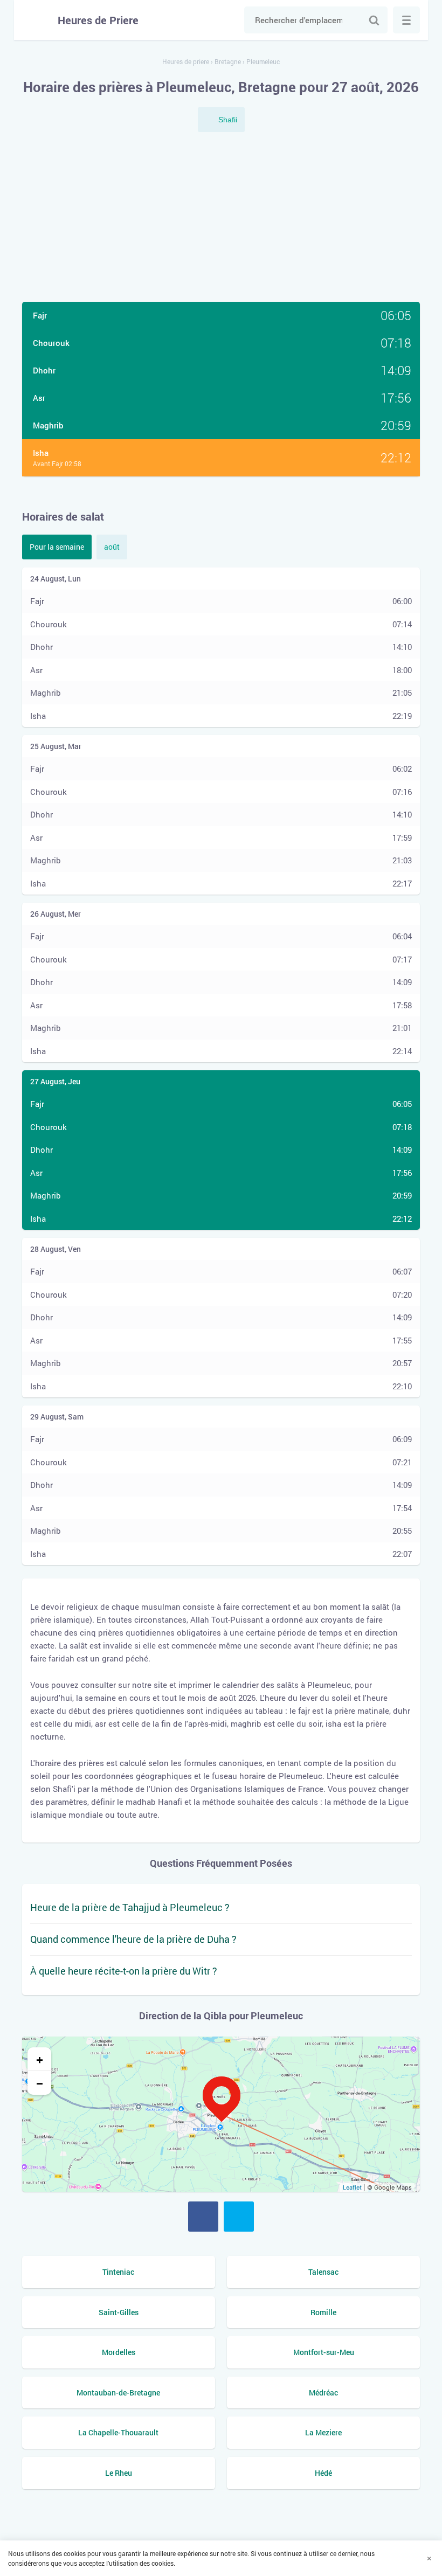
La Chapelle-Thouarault (118, 2432)
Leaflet (352, 2187)
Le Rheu (119, 2473)
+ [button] (40, 2059)
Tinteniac (118, 2272)
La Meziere (323, 2432)
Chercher (374, 20)
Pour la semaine (57, 547)
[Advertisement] (221, 218)
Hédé (323, 2473)
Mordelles (119, 2352)
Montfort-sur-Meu (324, 2352)
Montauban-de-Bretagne (118, 2393)
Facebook (203, 2217)
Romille (323, 2312)
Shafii (228, 120)
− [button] (40, 2083)
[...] (406, 20)
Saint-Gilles (119, 2312)
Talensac (323, 2272)
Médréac (323, 2393)
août (112, 547)
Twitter (239, 2217)
